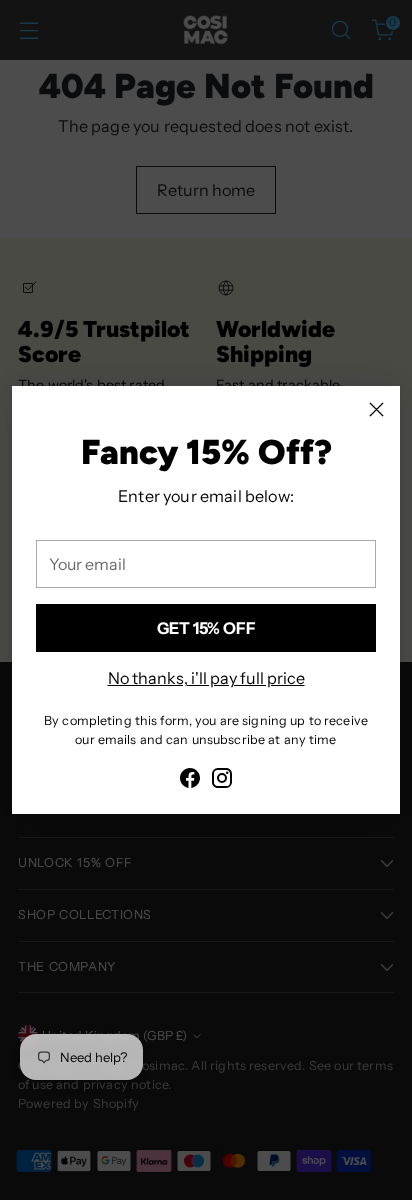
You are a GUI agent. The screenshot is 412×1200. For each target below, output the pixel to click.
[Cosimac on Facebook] (190, 781)
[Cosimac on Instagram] (222, 781)
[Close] (376, 409)
